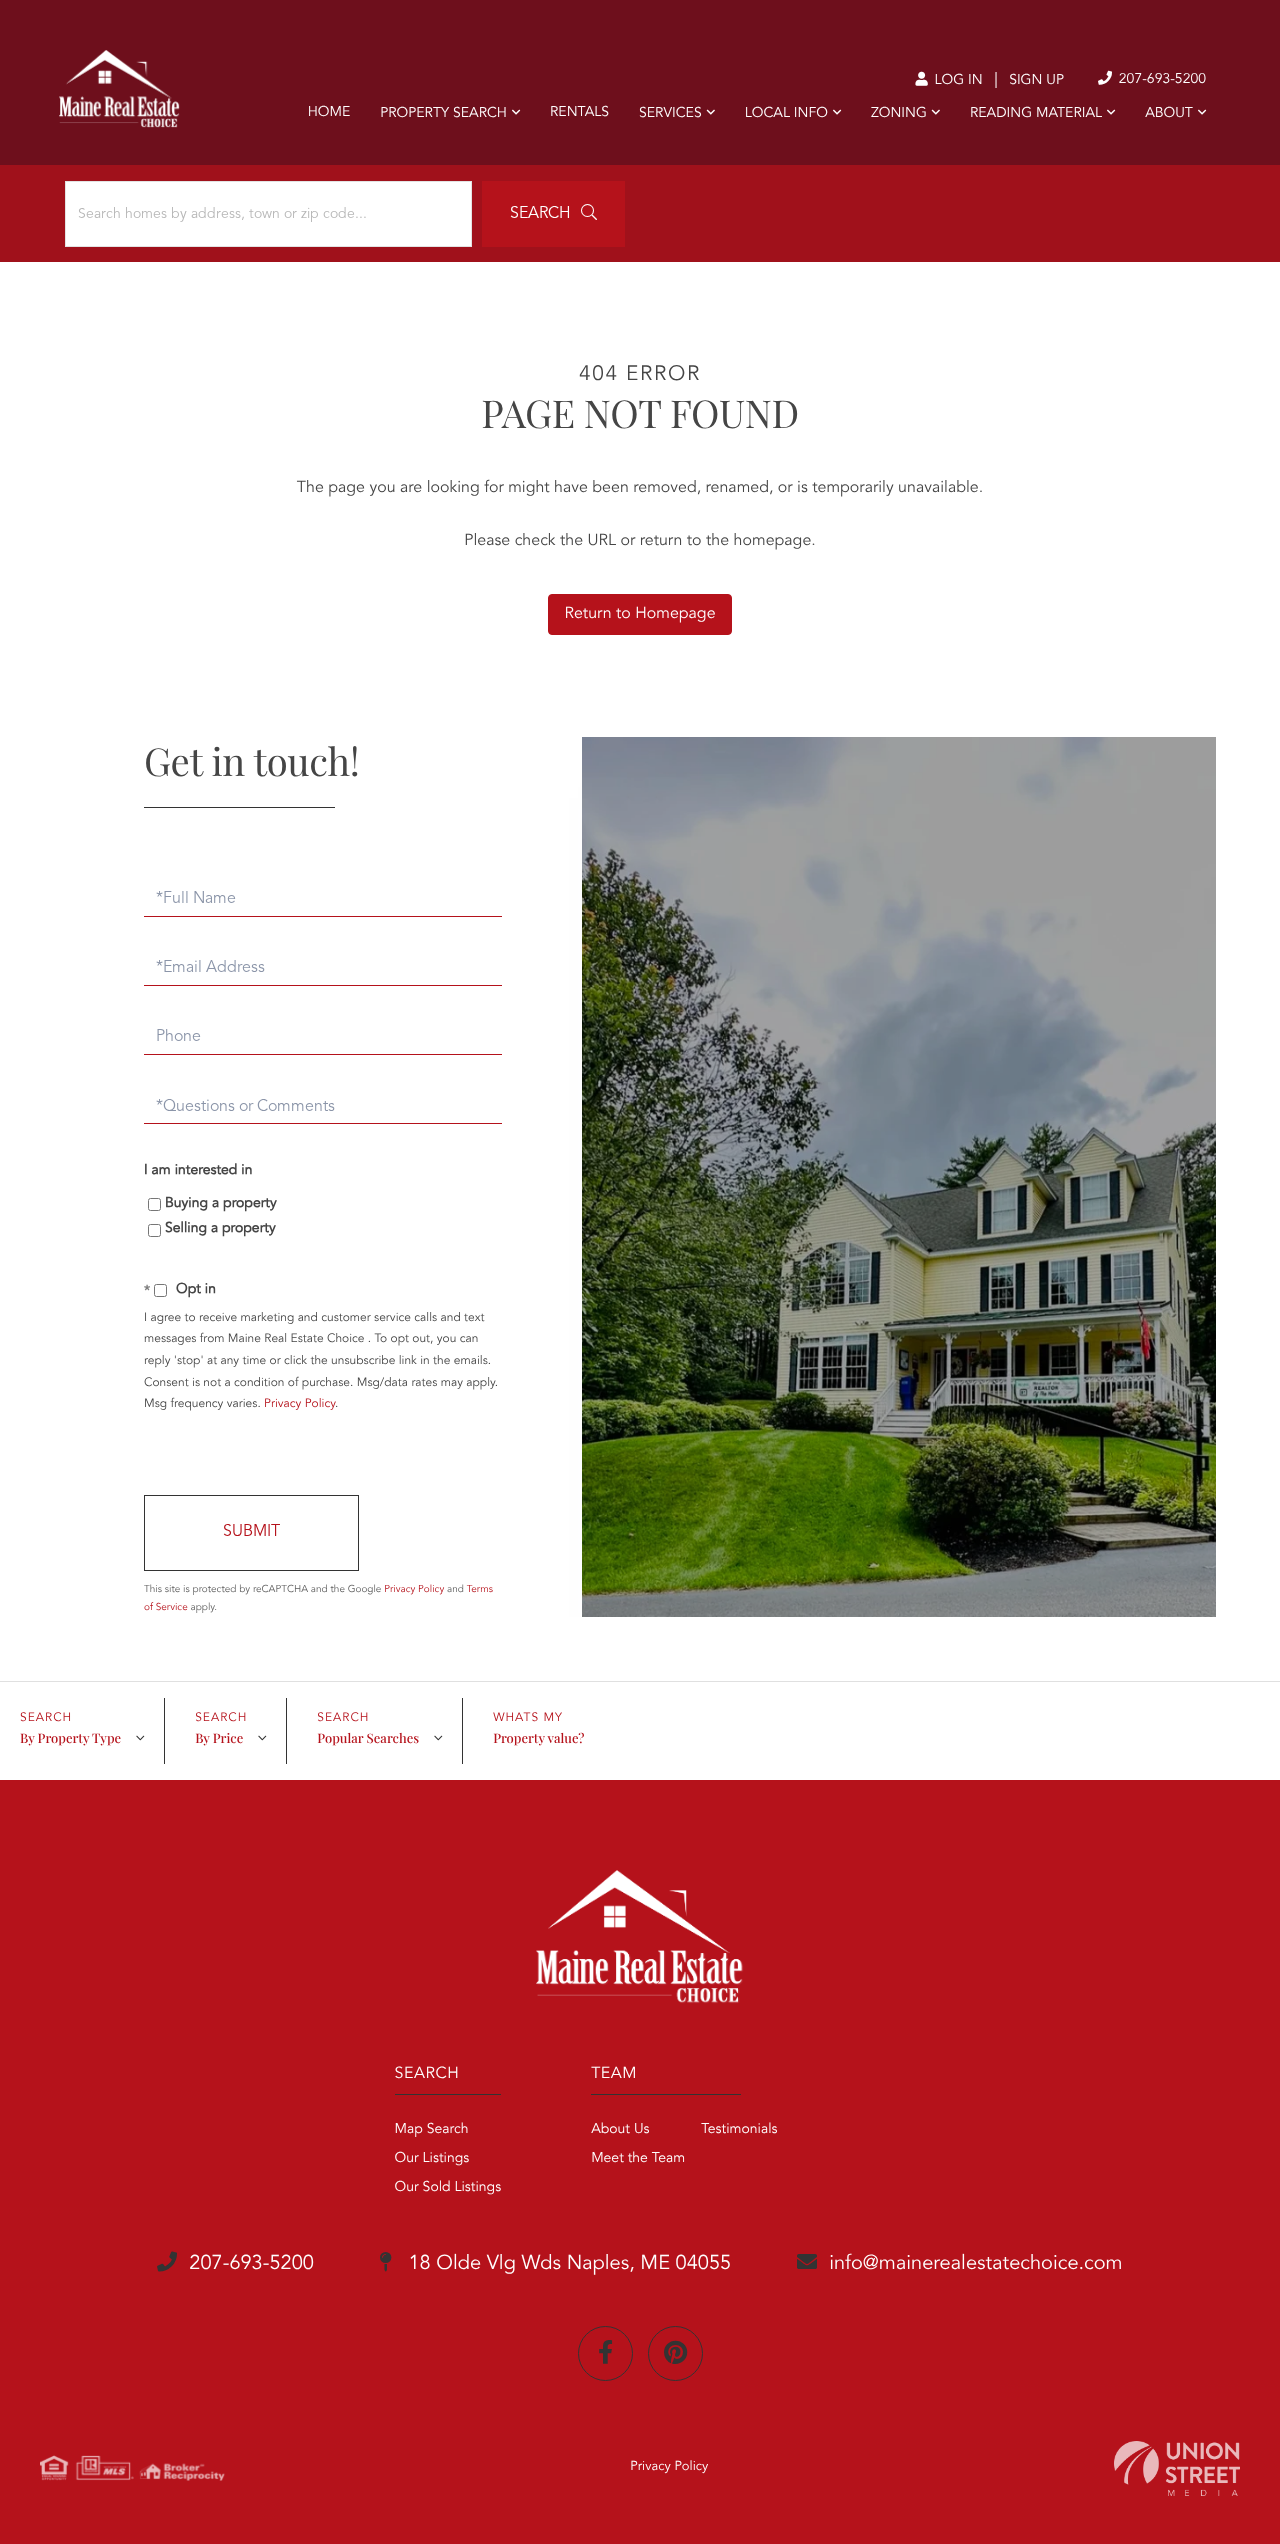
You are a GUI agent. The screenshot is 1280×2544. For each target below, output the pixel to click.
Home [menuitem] (329, 113)
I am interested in (198, 1171)
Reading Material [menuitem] (1036, 114)
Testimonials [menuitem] (739, 2130)
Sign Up (1036, 81)
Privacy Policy (299, 1404)
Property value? (538, 1738)
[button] (553, 214)
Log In (956, 81)
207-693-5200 (1160, 80)
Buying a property (221, 1204)
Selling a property (220, 1229)
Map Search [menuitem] (432, 2130)
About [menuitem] (1169, 114)
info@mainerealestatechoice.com (975, 2264)
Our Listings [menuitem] (432, 2159)
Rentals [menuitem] (579, 113)
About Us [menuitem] (620, 2130)
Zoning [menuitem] (899, 114)
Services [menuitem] (670, 114)
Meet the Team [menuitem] (638, 2159)
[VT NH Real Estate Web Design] (1177, 2468)
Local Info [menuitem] (786, 114)
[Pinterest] (675, 2353)
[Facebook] (605, 2353)
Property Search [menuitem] (443, 114)
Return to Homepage (639, 614)
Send (251, 1533)
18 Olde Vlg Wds (567, 2264)
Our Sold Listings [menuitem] (448, 2188)
